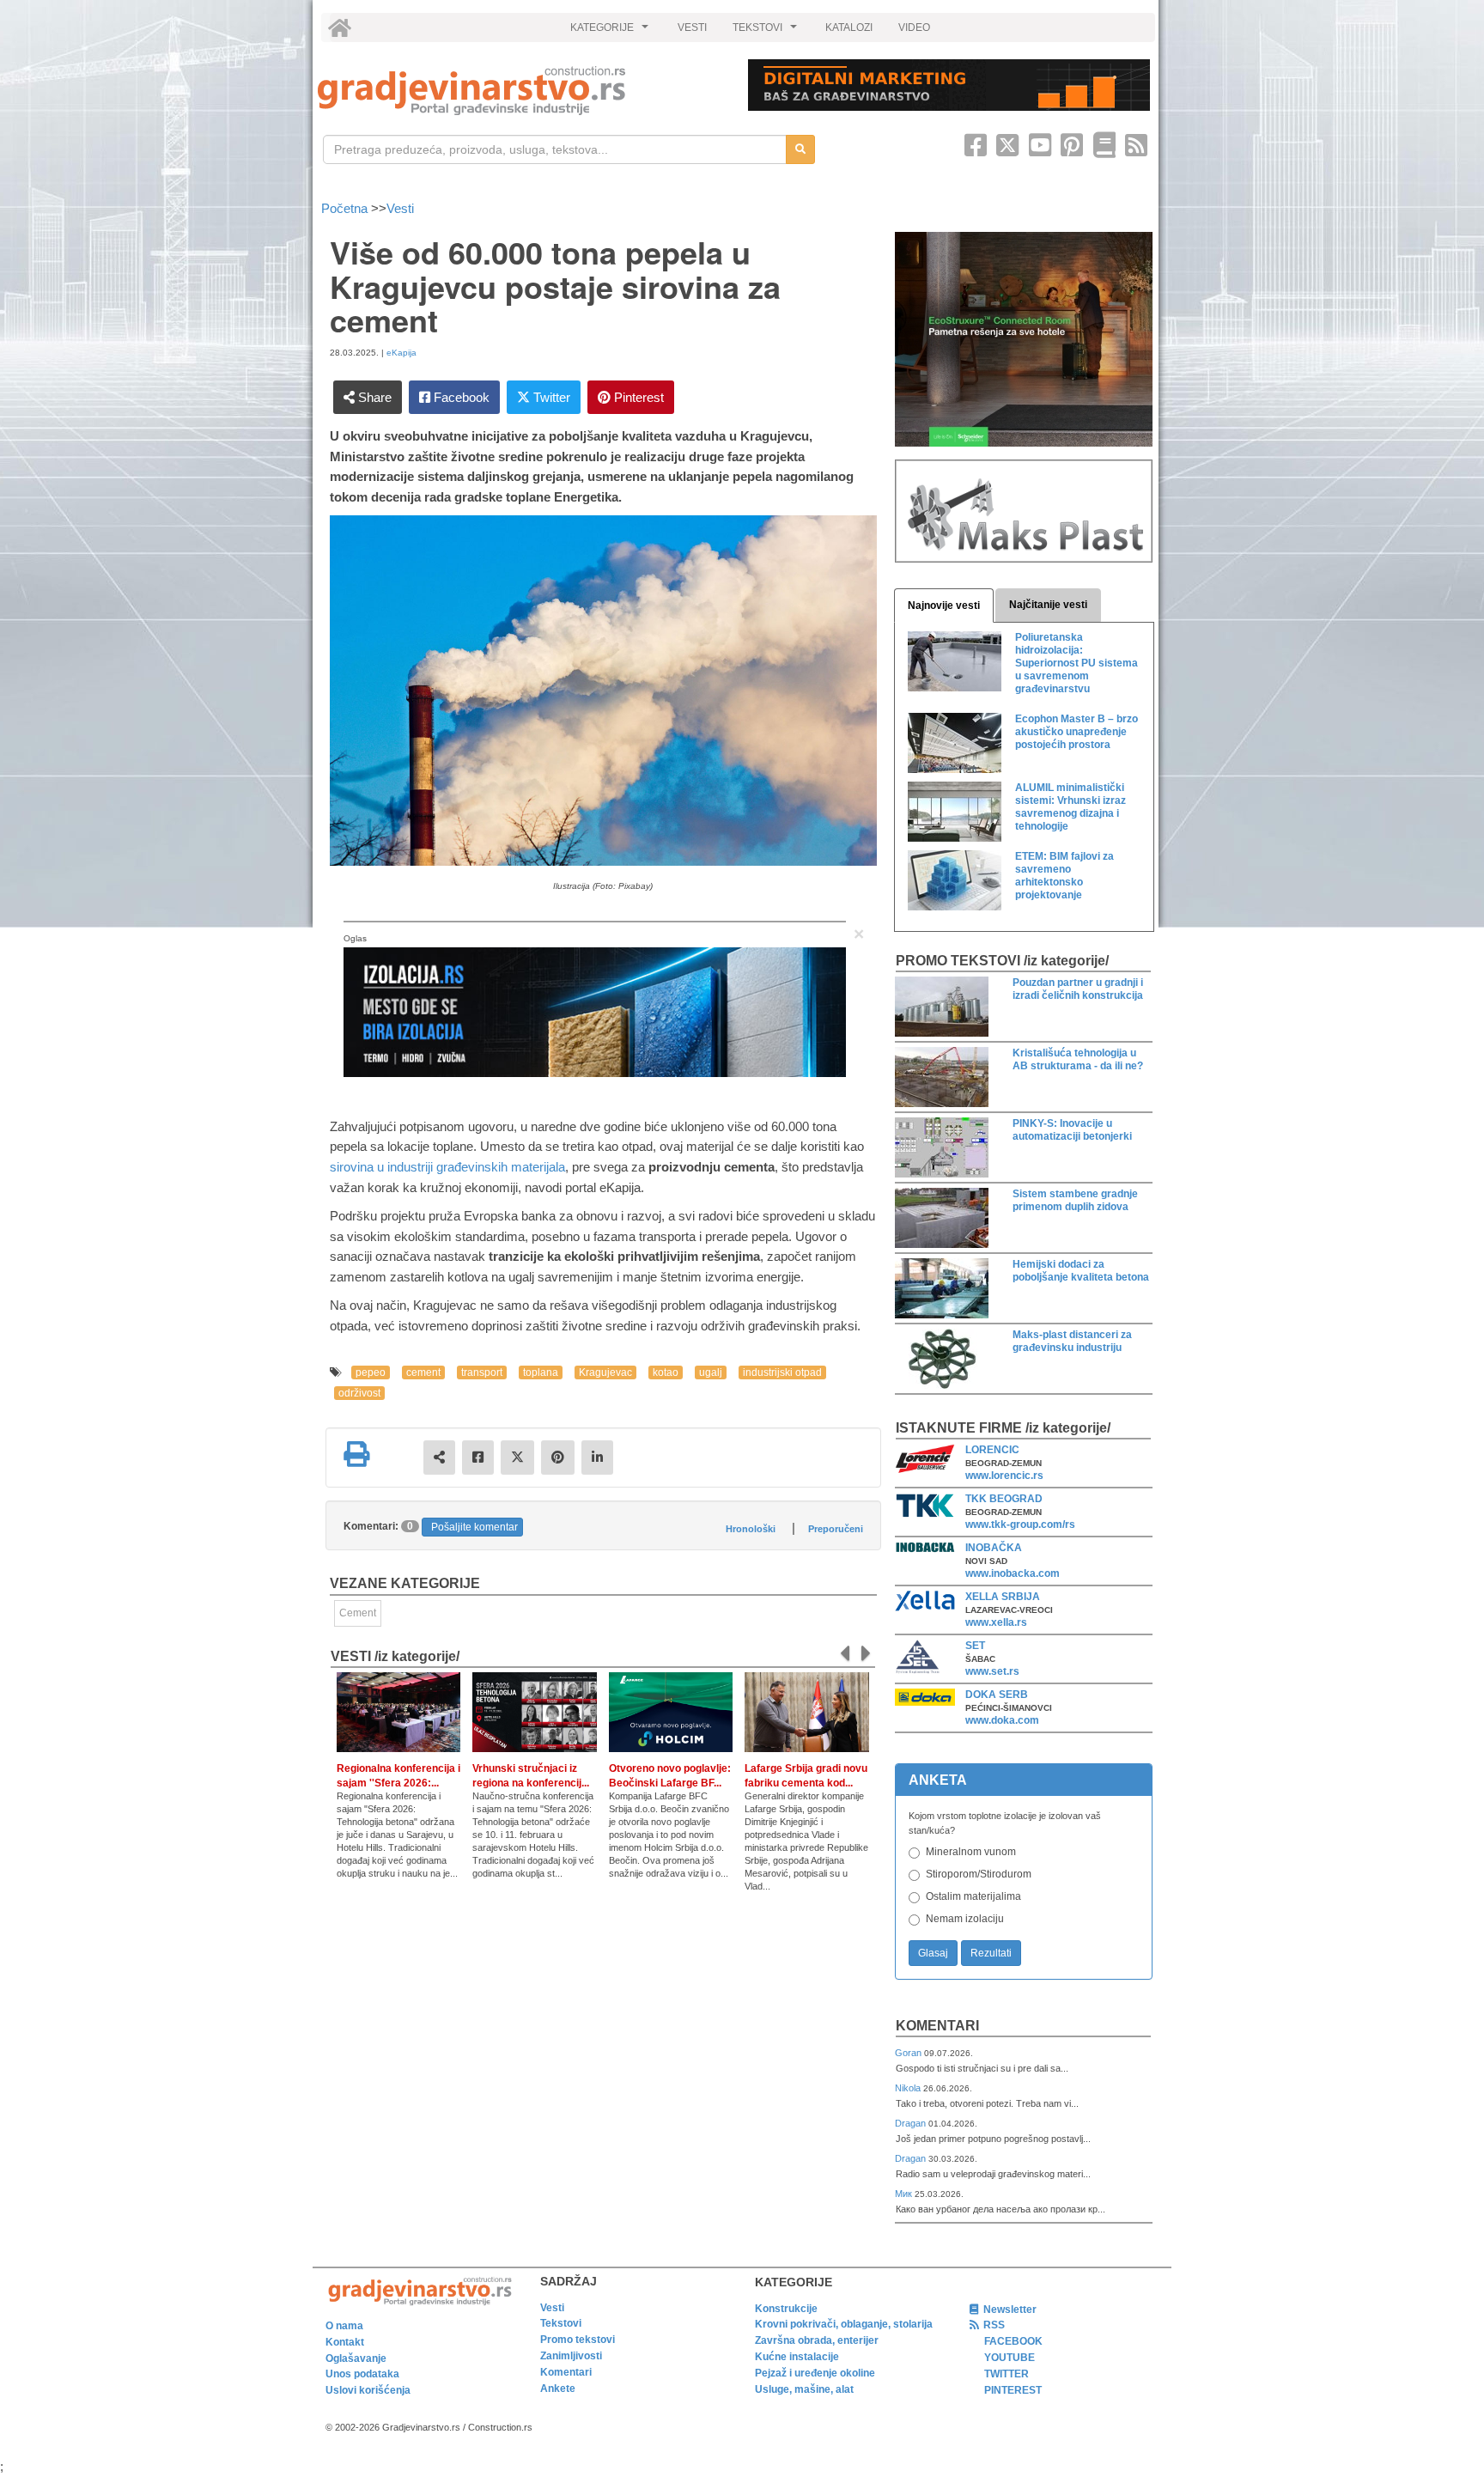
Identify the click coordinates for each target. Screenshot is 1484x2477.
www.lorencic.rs (1004, 1476)
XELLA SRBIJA (1003, 1597)
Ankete (558, 2389)
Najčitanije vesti (1048, 605)
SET (975, 1646)
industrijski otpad (782, 1372)
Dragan (912, 2123)
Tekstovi (561, 2323)
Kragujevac (605, 1372)
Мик (905, 2194)
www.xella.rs (996, 1622)
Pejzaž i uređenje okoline (815, 2373)
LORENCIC (992, 1450)
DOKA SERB (997, 1695)
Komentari (937, 2026)
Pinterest (637, 397)
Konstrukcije (786, 2309)
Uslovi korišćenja (368, 2390)
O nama (344, 2326)
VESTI (692, 27)
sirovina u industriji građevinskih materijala (447, 1167)
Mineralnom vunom (971, 1852)
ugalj (711, 1372)
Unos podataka (362, 2374)
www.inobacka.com (1013, 1573)
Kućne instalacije (797, 2357)
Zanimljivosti (571, 2356)
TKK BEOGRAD (1004, 1499)
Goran (909, 2053)
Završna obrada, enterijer (817, 2340)
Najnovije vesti (944, 606)
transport (482, 1372)
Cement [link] (358, 1613)
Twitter (550, 397)
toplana (541, 1372)
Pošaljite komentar (474, 1527)
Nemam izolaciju (965, 1919)
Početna (346, 208)
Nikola (909, 2088)
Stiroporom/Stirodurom (979, 1874)
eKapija (401, 353)
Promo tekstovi (578, 2340)
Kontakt (345, 2342)
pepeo (371, 1372)
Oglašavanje (356, 2358)
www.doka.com (1002, 1720)
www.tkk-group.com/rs (1020, 1525)
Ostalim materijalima (973, 1896)
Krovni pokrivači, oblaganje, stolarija (844, 2324)
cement (423, 1372)
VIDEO (914, 27)
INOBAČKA (994, 1548)
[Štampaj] (356, 1454)
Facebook (460, 397)
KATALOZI (849, 27)
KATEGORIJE (611, 32)
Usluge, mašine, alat (804, 2389)
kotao (666, 1372)
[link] (521, 91)
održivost (359, 1393)
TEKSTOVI (767, 32)
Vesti (400, 208)
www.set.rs (992, 1671)
